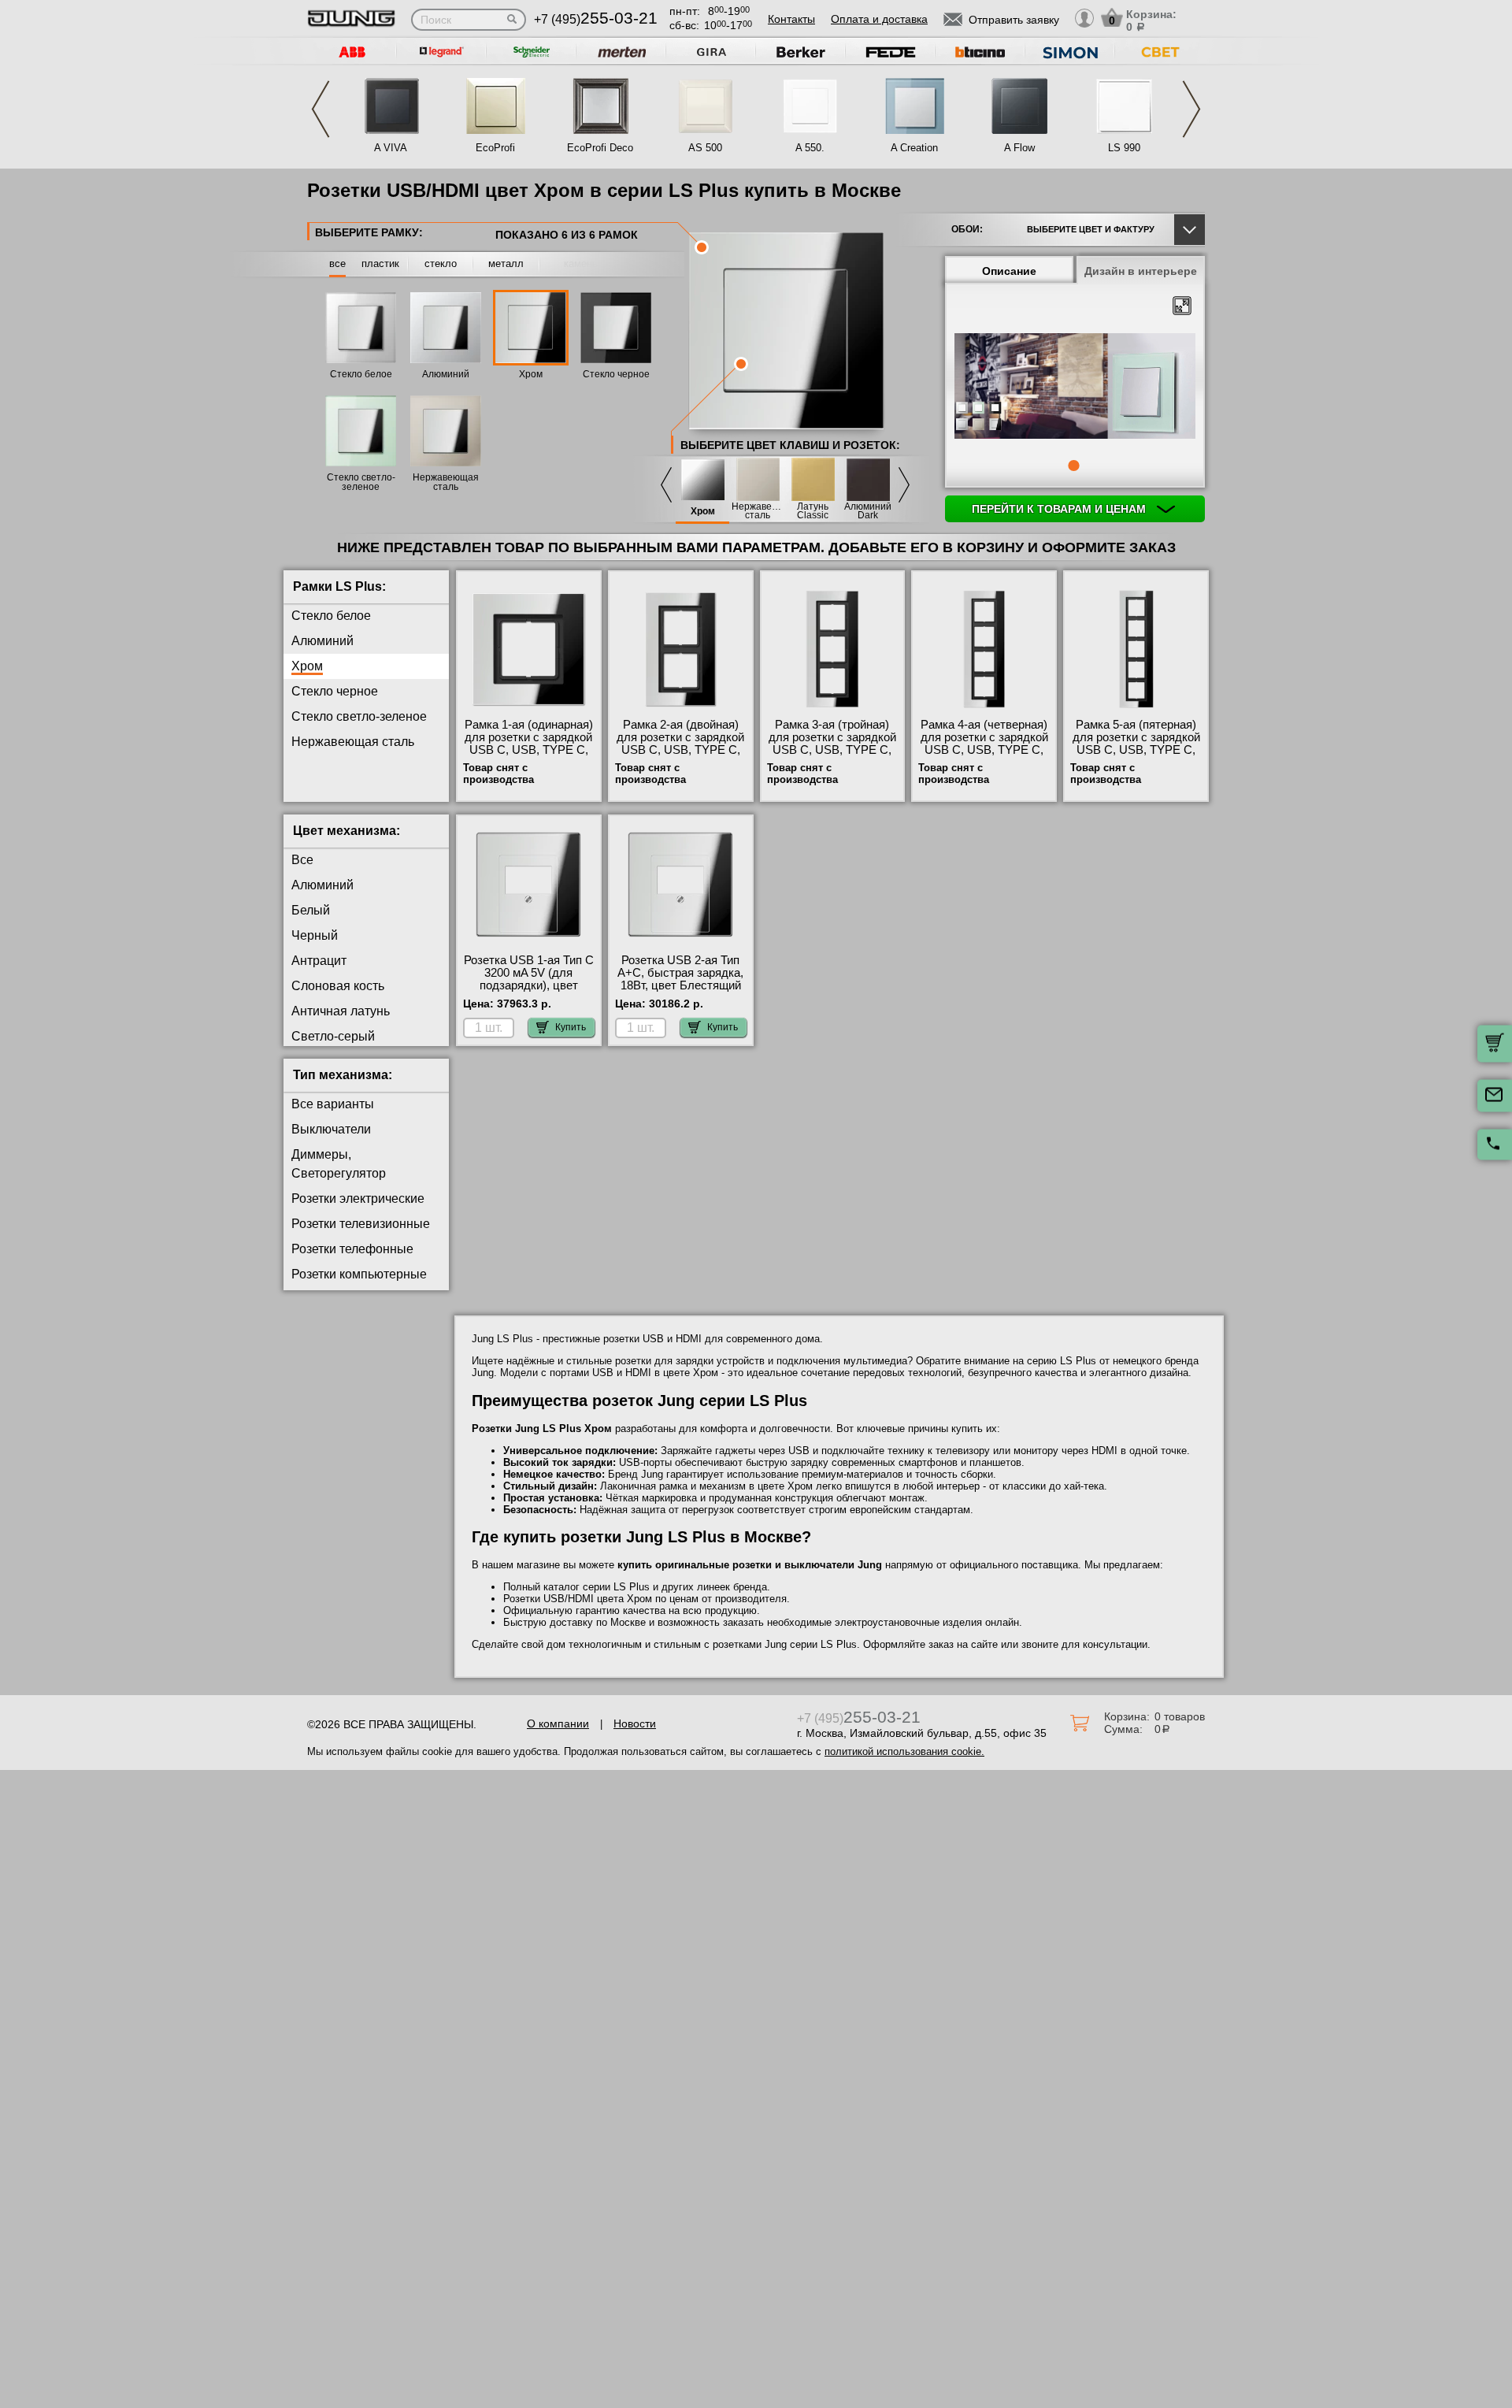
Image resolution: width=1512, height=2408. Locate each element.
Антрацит (319, 961)
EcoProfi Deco (600, 148)
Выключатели (331, 1129)
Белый (311, 910)
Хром (531, 374)
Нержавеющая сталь (446, 482)
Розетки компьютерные (359, 1274)
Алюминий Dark (868, 511)
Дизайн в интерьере (1141, 271)
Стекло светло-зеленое (361, 482)
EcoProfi (495, 148)
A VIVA (391, 148)
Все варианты (333, 1104)
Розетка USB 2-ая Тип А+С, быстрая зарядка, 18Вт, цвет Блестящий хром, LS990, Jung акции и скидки (680, 985)
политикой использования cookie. (904, 1751)
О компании (558, 1723)
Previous (321, 109)
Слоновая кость (338, 986)
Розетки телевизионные (361, 1224)
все (337, 263)
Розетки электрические (358, 1198)
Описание (1009, 271)
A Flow (1019, 148)
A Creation (914, 148)
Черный (315, 935)
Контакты (791, 19)
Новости (635, 1723)
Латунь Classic (813, 511)
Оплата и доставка (879, 19)
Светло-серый (333, 1036)
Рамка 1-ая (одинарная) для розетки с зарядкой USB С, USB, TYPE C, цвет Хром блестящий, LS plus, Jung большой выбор (529, 756)
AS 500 (705, 148)
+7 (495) (596, 19)
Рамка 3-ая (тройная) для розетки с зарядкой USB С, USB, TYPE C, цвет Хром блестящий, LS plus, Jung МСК (832, 750)
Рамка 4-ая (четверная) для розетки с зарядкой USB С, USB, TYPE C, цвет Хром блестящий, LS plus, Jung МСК (984, 750)
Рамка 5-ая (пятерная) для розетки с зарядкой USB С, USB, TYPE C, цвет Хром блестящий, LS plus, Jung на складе (1136, 750)
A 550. (810, 148)
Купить (571, 1027)
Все (302, 860)
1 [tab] (1073, 466)
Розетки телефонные (352, 1249)
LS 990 (1124, 148)
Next (1191, 109)
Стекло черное (616, 374)
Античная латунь (341, 1011)
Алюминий (446, 374)
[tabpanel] (1075, 387)
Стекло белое (361, 374)
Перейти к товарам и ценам (1060, 509)
